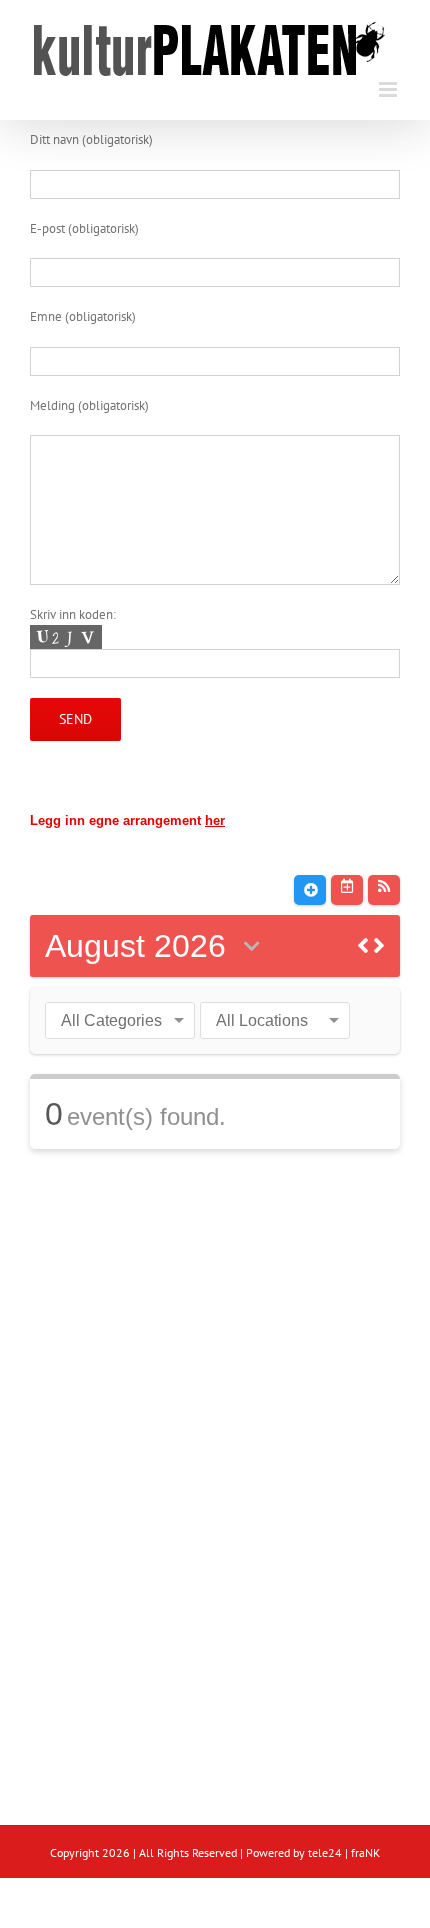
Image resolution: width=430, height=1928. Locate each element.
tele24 (325, 1852)
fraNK (365, 1852)
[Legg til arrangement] (310, 890)
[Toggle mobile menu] (389, 89)
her (215, 820)
